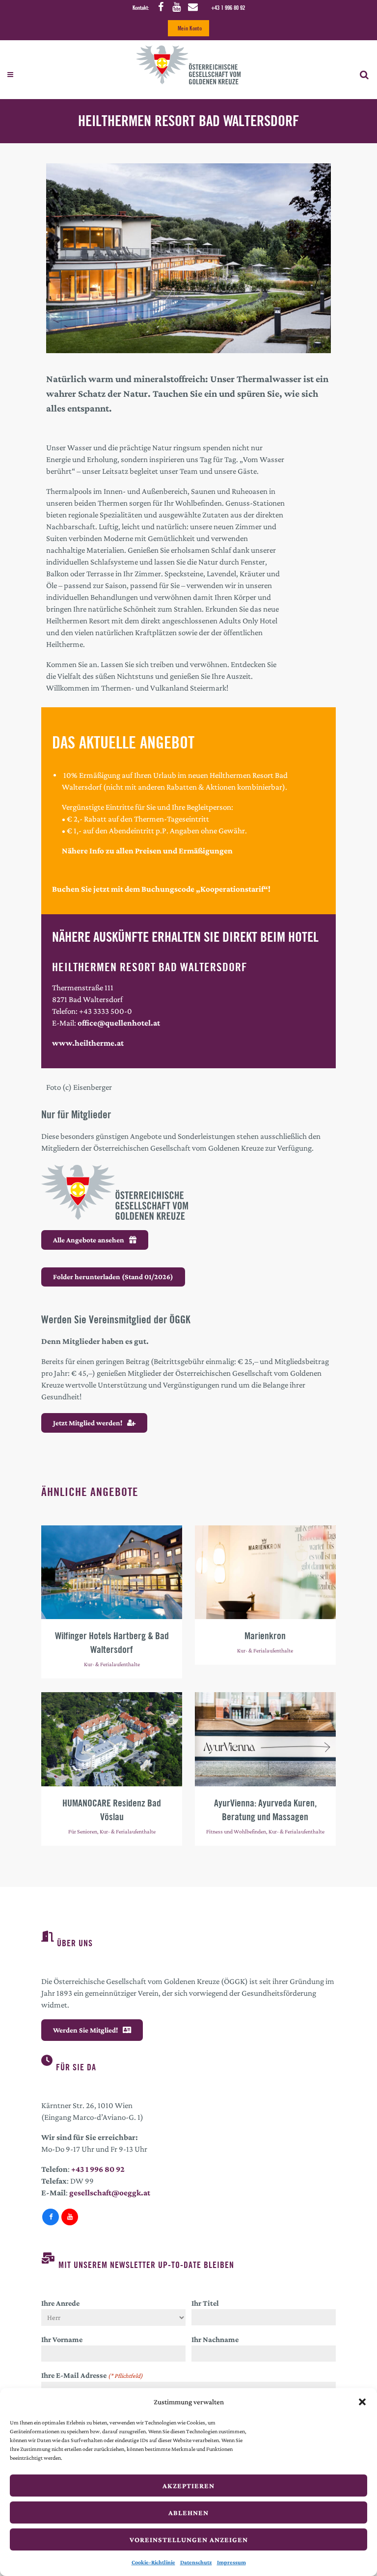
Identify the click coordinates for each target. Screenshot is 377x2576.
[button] (362, 2402)
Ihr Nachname (215, 2339)
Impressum (231, 2562)
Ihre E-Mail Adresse (92, 2375)
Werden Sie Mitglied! (85, 2030)
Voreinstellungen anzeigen (189, 2540)
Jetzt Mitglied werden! (88, 1423)
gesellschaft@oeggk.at (110, 2193)
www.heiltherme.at (88, 1043)
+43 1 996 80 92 (228, 8)
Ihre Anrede (60, 2303)
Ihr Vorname (62, 2339)
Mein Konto (190, 28)
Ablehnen (188, 2513)
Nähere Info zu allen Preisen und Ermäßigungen (147, 851)
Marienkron (265, 1636)
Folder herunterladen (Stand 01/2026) (113, 1277)
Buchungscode (169, 889)
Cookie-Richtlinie (153, 2562)
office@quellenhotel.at (119, 1023)
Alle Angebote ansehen (89, 1240)
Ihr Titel (205, 2303)
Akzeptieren (188, 2486)
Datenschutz (196, 2562)
